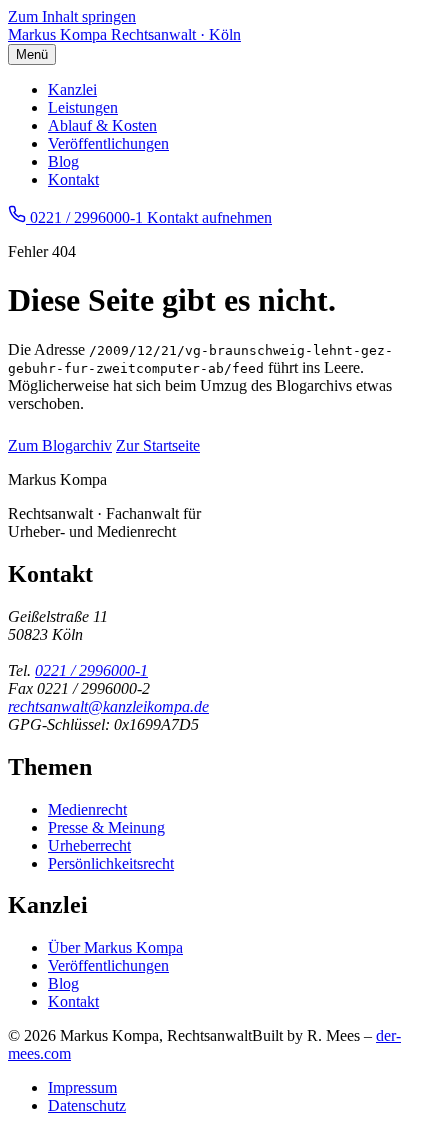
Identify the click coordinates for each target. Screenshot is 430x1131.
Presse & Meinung (106, 827)
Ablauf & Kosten (102, 125)
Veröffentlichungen (108, 143)
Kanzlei (72, 89)
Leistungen (83, 107)
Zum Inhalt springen (72, 16)
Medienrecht (87, 809)
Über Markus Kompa (115, 947)
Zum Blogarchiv (60, 445)
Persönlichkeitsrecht (111, 863)
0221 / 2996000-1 (91, 670)
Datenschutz (87, 1105)
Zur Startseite (158, 445)
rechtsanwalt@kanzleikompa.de (108, 706)
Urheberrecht (89, 845)
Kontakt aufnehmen (209, 217)
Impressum (82, 1087)
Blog (63, 161)
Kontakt (73, 179)
